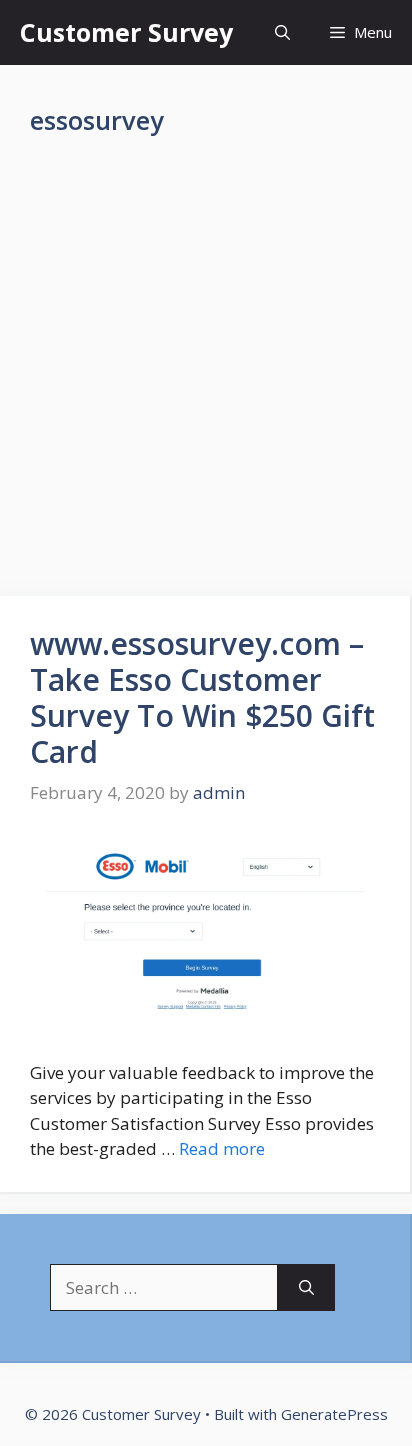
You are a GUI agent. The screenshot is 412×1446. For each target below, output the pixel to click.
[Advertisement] (206, 382)
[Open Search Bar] (282, 32)
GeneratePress (334, 1414)
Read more (222, 1148)
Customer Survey (126, 32)
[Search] (306, 1288)
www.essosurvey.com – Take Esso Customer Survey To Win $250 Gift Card (202, 697)
